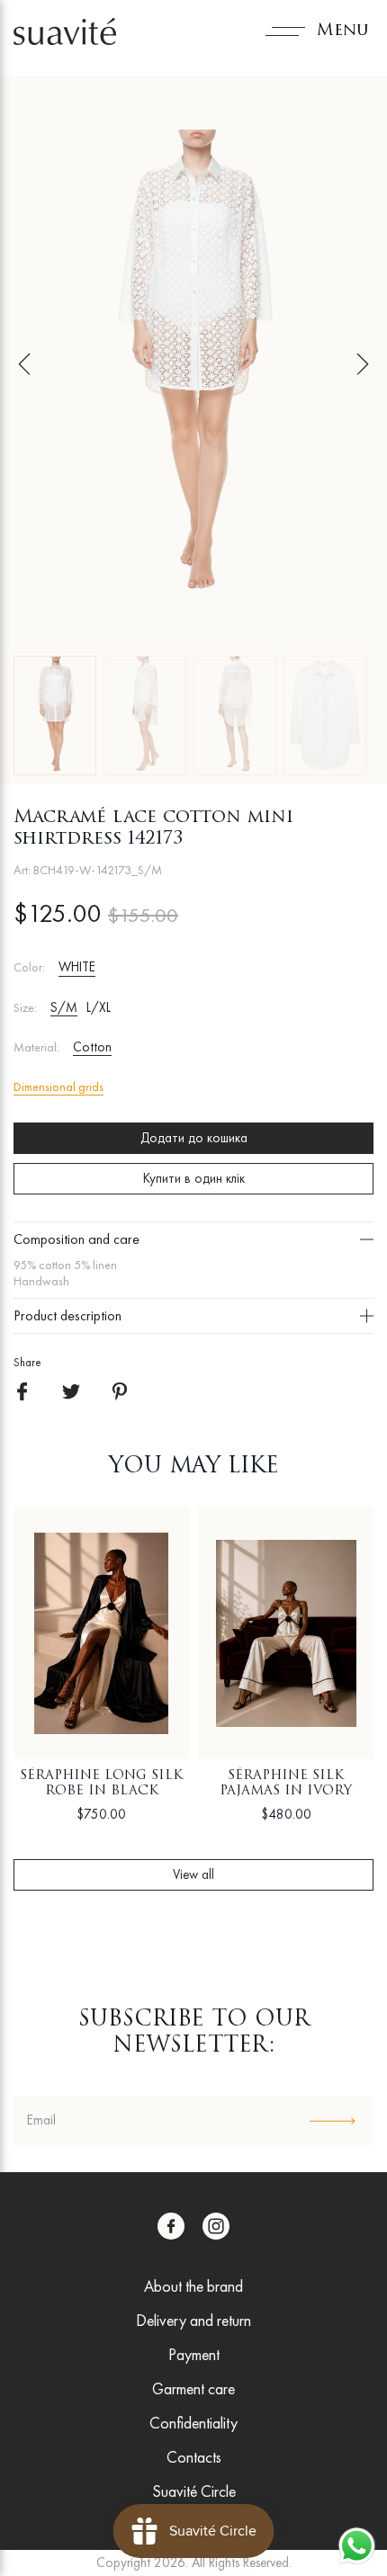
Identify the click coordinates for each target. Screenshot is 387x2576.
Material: (36, 1047)
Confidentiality (193, 2423)
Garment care (193, 2388)
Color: (29, 967)
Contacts (194, 2457)
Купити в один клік (194, 1178)
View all (193, 1874)
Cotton (92, 1047)
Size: (25, 1008)
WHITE (77, 967)
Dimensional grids (58, 1087)
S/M (64, 1007)
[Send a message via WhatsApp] (357, 2546)
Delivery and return (193, 2320)
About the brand (193, 2286)
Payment (194, 2354)
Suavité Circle (194, 2491)
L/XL (99, 1007)
